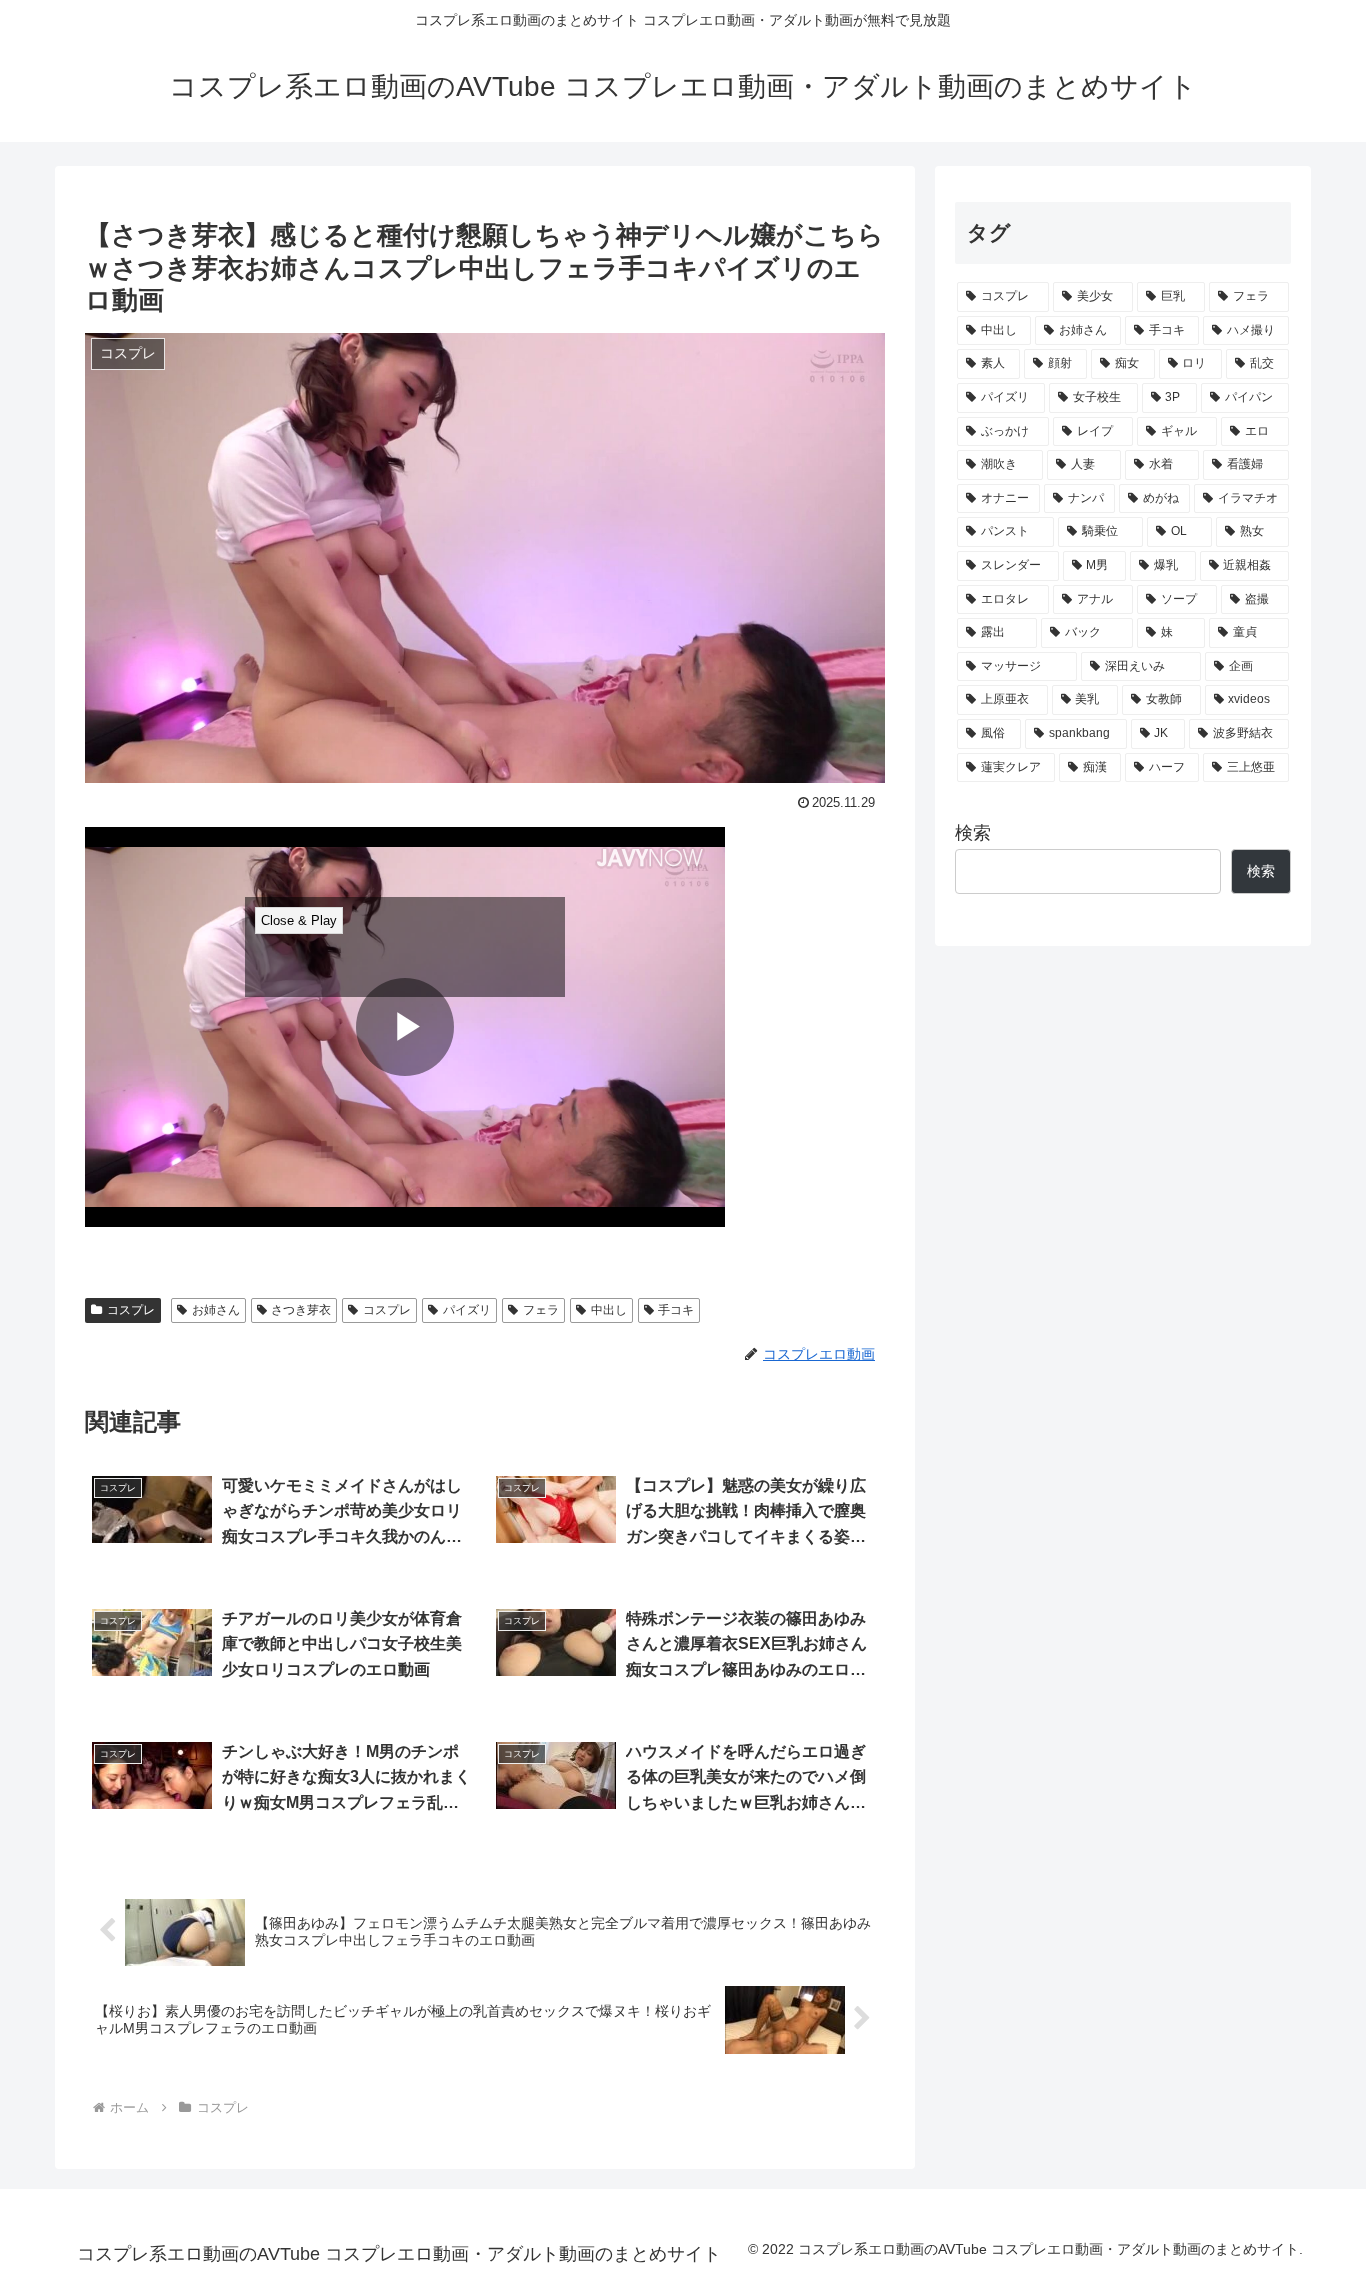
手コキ (676, 1310)
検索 (973, 833)
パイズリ (467, 1310)
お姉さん (216, 1310)
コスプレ (131, 1310)
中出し (609, 1310)
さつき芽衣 (301, 1310)
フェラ (541, 1310)
